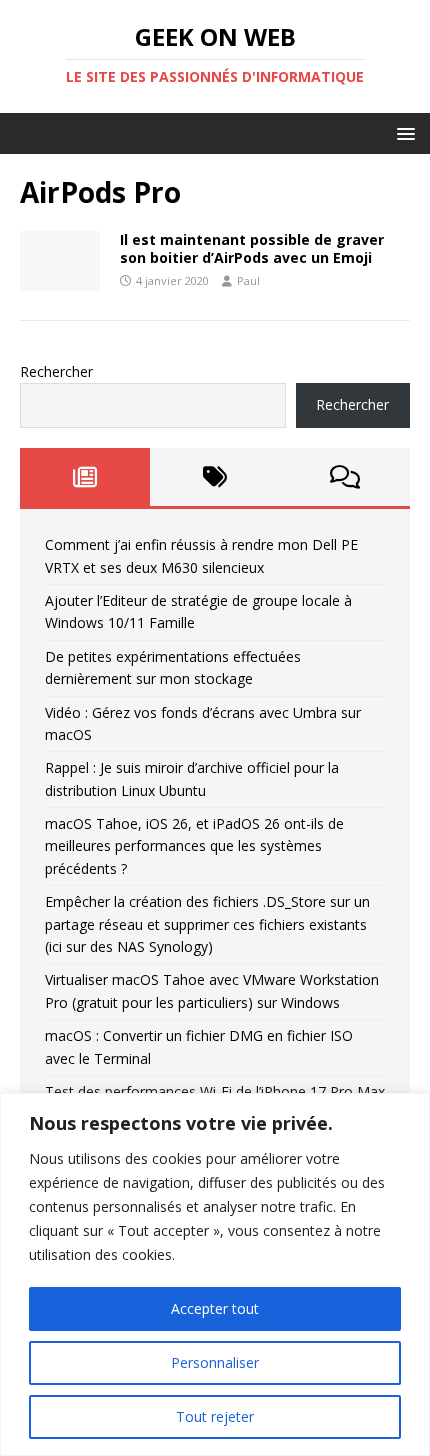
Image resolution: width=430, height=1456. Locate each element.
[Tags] (215, 477)
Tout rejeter (215, 1416)
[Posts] (85, 477)
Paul (248, 280)
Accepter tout (215, 1308)
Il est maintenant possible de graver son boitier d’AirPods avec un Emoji (252, 248)
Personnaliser (215, 1362)
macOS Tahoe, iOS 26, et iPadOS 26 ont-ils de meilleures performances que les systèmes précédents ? (194, 846)
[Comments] (345, 477)
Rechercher (56, 371)
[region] (215, 1274)
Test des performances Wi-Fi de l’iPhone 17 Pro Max (215, 1091)
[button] (402, 132)
